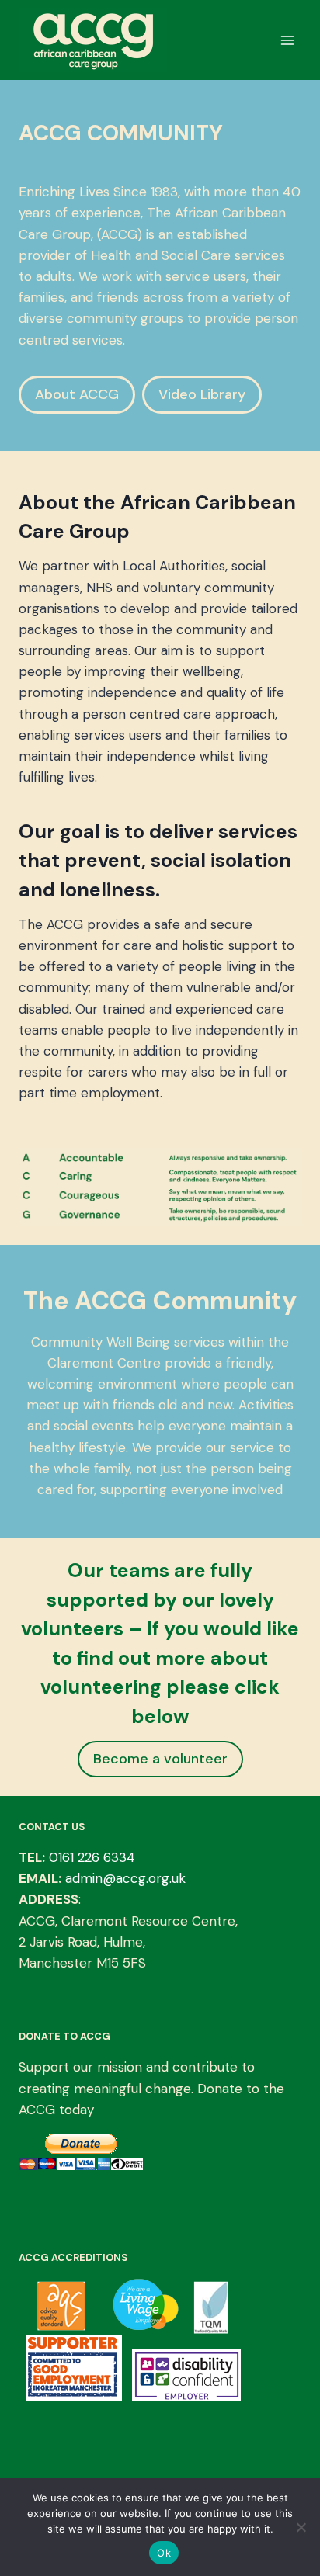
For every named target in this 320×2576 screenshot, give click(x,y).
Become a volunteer (160, 1759)
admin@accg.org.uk (125, 1878)
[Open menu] (287, 40)
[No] (301, 2527)
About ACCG (77, 394)
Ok (164, 2553)
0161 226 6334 (92, 1857)
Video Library (202, 394)
